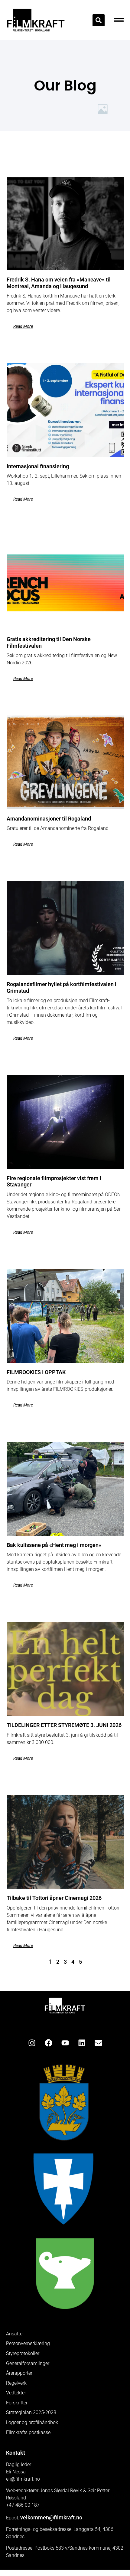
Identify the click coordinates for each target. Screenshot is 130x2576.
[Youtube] (65, 2043)
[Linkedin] (82, 2043)
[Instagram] (32, 2043)
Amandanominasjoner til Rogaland (49, 819)
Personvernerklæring (28, 2344)
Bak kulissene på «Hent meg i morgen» (54, 1545)
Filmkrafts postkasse (28, 2433)
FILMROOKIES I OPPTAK (36, 1372)
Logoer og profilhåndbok (32, 2423)
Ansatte (14, 2334)
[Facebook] (48, 2043)
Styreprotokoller (23, 2354)
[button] (99, 20)
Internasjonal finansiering (38, 466)
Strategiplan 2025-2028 (31, 2413)
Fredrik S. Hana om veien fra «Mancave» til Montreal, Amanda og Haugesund (59, 283)
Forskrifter (17, 2403)
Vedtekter (16, 2393)
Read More (23, 326)
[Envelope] (98, 2043)
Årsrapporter (19, 2373)
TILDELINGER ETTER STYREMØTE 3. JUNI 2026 (64, 1725)
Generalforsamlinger (28, 2364)
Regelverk (16, 2383)
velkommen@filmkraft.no (51, 2517)
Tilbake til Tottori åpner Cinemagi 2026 (54, 1898)
